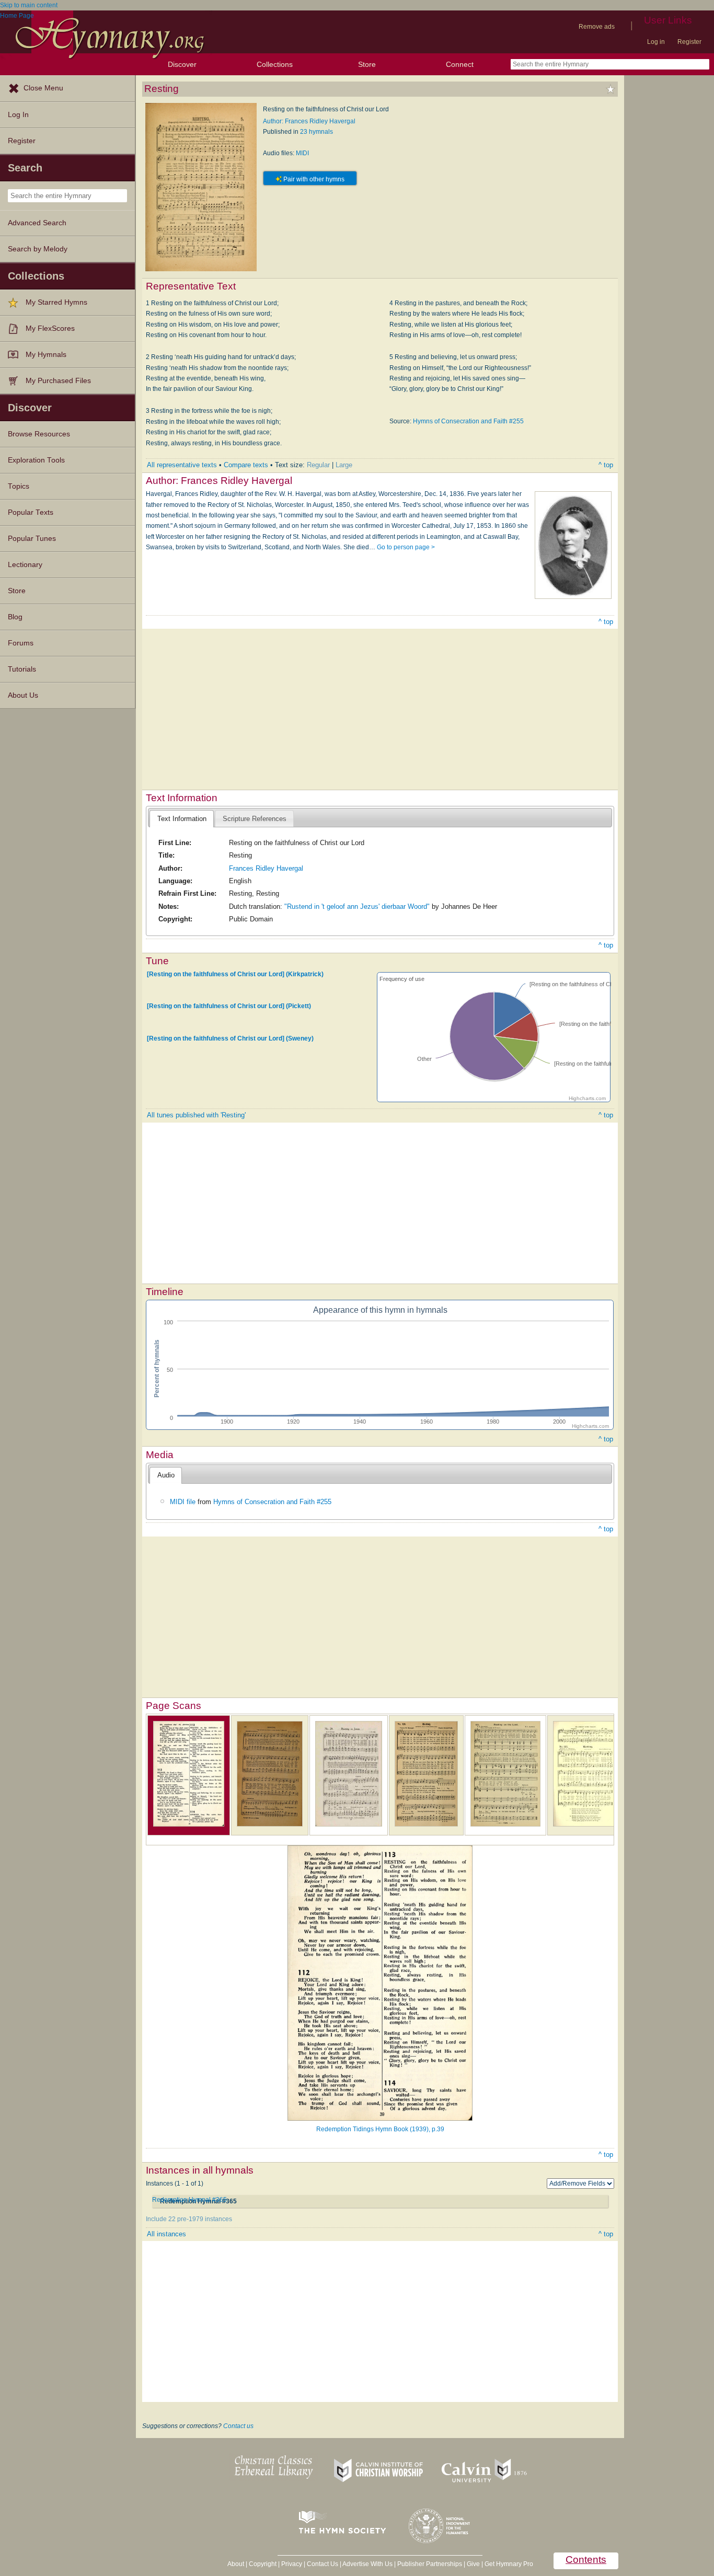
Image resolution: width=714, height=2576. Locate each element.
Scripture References (255, 819)
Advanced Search (37, 223)
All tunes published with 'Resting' (196, 1115)
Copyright (263, 2564)
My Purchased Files (58, 381)
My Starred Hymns (56, 302)
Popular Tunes (32, 539)
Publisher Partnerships (430, 2564)
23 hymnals (316, 132)
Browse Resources (39, 434)
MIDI (302, 153)
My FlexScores (50, 328)
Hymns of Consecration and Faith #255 (468, 421)
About (236, 2564)
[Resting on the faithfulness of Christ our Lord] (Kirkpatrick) (235, 974)
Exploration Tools (36, 460)
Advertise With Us (367, 2564)
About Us (23, 695)
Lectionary (25, 565)
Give (473, 2564)
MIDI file (183, 1502)
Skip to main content (29, 5)
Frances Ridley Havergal (266, 868)
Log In (18, 115)
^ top (606, 465)
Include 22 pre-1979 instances (189, 2219)
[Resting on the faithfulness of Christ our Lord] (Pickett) (229, 1006)
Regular (318, 465)
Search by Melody (38, 249)
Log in (656, 42)
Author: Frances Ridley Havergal (309, 121)
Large (344, 465)
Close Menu (43, 88)
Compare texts (246, 465)
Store (367, 64)
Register (689, 42)
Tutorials (22, 669)
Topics (19, 486)
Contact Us (323, 2564)
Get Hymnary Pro (509, 2564)
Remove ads (597, 27)
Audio (166, 1475)
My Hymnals (46, 355)
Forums (21, 643)
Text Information (182, 819)
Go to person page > (406, 547)
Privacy (292, 2564)
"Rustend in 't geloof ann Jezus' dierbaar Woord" (357, 906)
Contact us (238, 2426)
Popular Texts (31, 512)
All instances (166, 2234)
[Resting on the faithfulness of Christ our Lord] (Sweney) (230, 1038)
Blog (15, 617)
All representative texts (182, 465)
